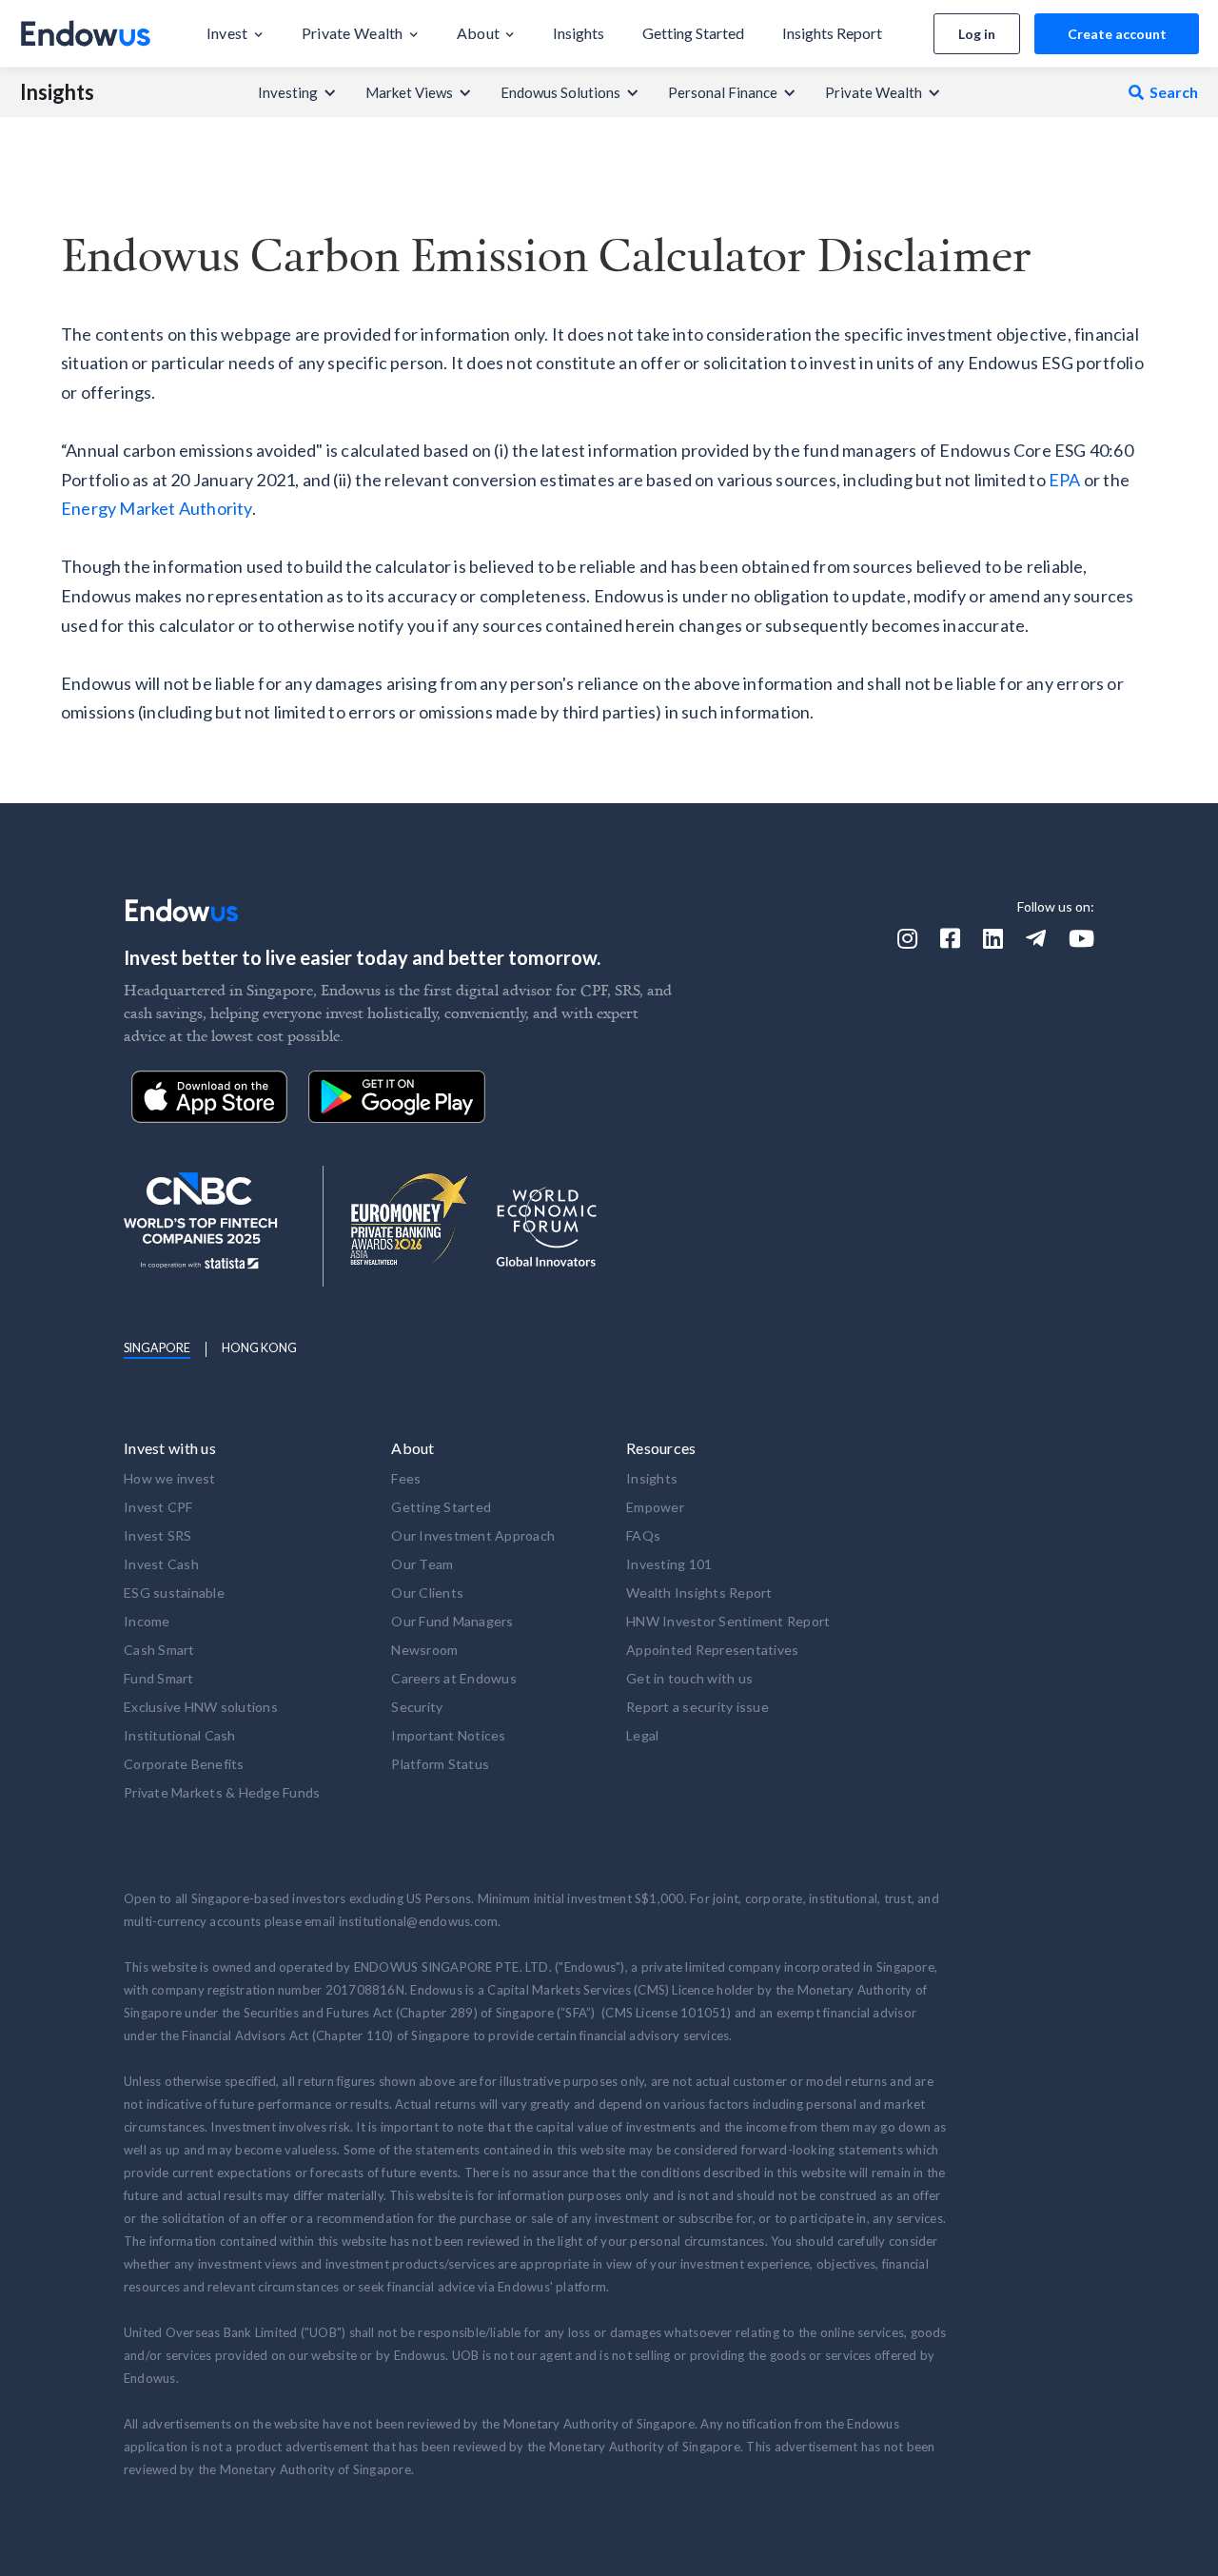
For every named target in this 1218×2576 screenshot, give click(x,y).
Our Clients (427, 1593)
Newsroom (424, 1650)
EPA (1065, 480)
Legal (642, 1735)
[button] (235, 33)
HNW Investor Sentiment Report (728, 1621)
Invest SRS (158, 1535)
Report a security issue (697, 1707)
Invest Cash (161, 1564)
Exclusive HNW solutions (201, 1707)
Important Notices (448, 1735)
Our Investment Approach (473, 1535)
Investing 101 (669, 1564)
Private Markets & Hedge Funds (222, 1792)
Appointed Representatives (712, 1650)
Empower (655, 1507)
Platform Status (440, 1764)
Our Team (422, 1564)
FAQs (643, 1535)
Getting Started (441, 1507)
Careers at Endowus (454, 1678)
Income (147, 1621)
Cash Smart (159, 1650)
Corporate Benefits (184, 1764)
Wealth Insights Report (699, 1593)
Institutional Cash (180, 1735)
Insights (57, 92)
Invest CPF (158, 1507)
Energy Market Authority (157, 508)
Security (417, 1707)
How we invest (169, 1478)
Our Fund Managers (452, 1621)
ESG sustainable (174, 1593)
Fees (406, 1478)
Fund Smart (159, 1678)
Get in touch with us (689, 1678)
